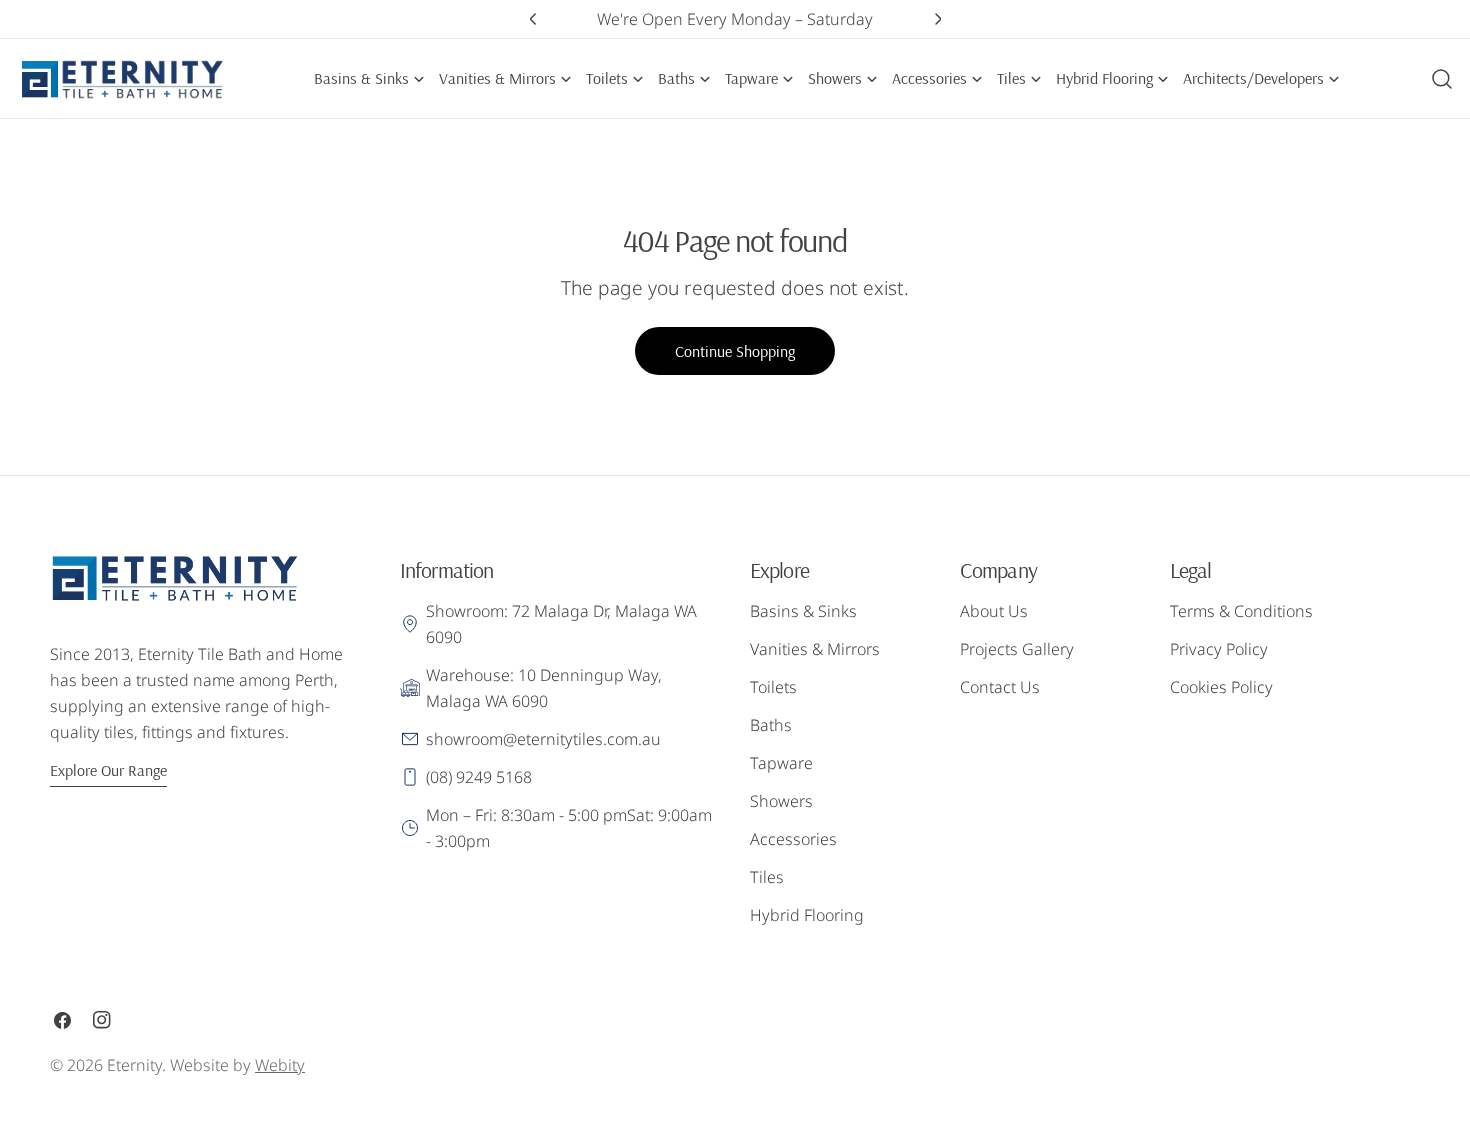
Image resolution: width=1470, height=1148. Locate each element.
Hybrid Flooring (807, 915)
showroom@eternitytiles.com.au (543, 739)
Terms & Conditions (1241, 611)
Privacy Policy (1219, 649)
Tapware (781, 763)
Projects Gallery (1017, 649)
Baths (771, 725)
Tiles (767, 877)
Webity (280, 1065)
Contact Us (1000, 687)
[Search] (1442, 79)
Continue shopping (735, 351)
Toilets (773, 687)
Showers (781, 801)
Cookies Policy (1221, 687)
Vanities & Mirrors (815, 649)
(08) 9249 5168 (479, 777)
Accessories (793, 839)
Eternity (134, 1065)
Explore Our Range (108, 770)
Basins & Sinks (803, 611)
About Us (994, 611)
